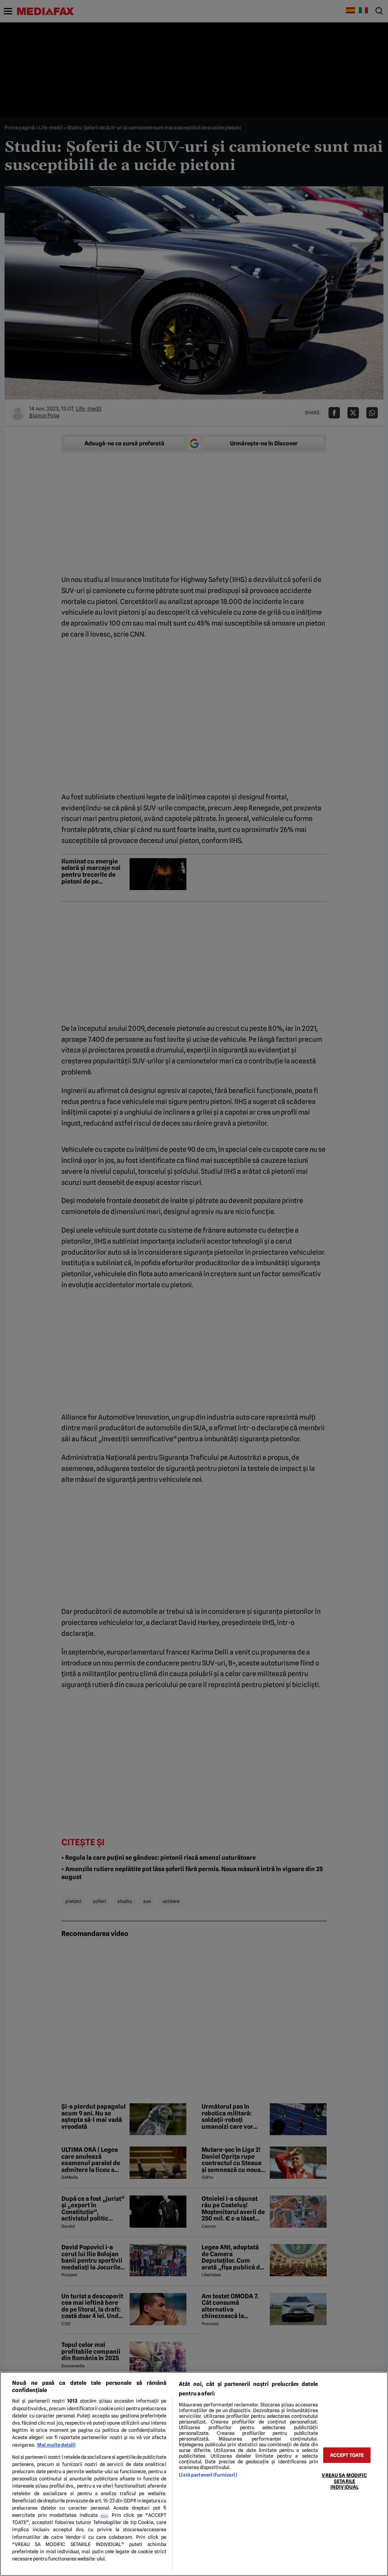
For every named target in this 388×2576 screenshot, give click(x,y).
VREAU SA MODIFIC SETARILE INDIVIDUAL (344, 2481)
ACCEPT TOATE (347, 2455)
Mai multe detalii (56, 2445)
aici (104, 2515)
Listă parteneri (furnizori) (208, 2475)
